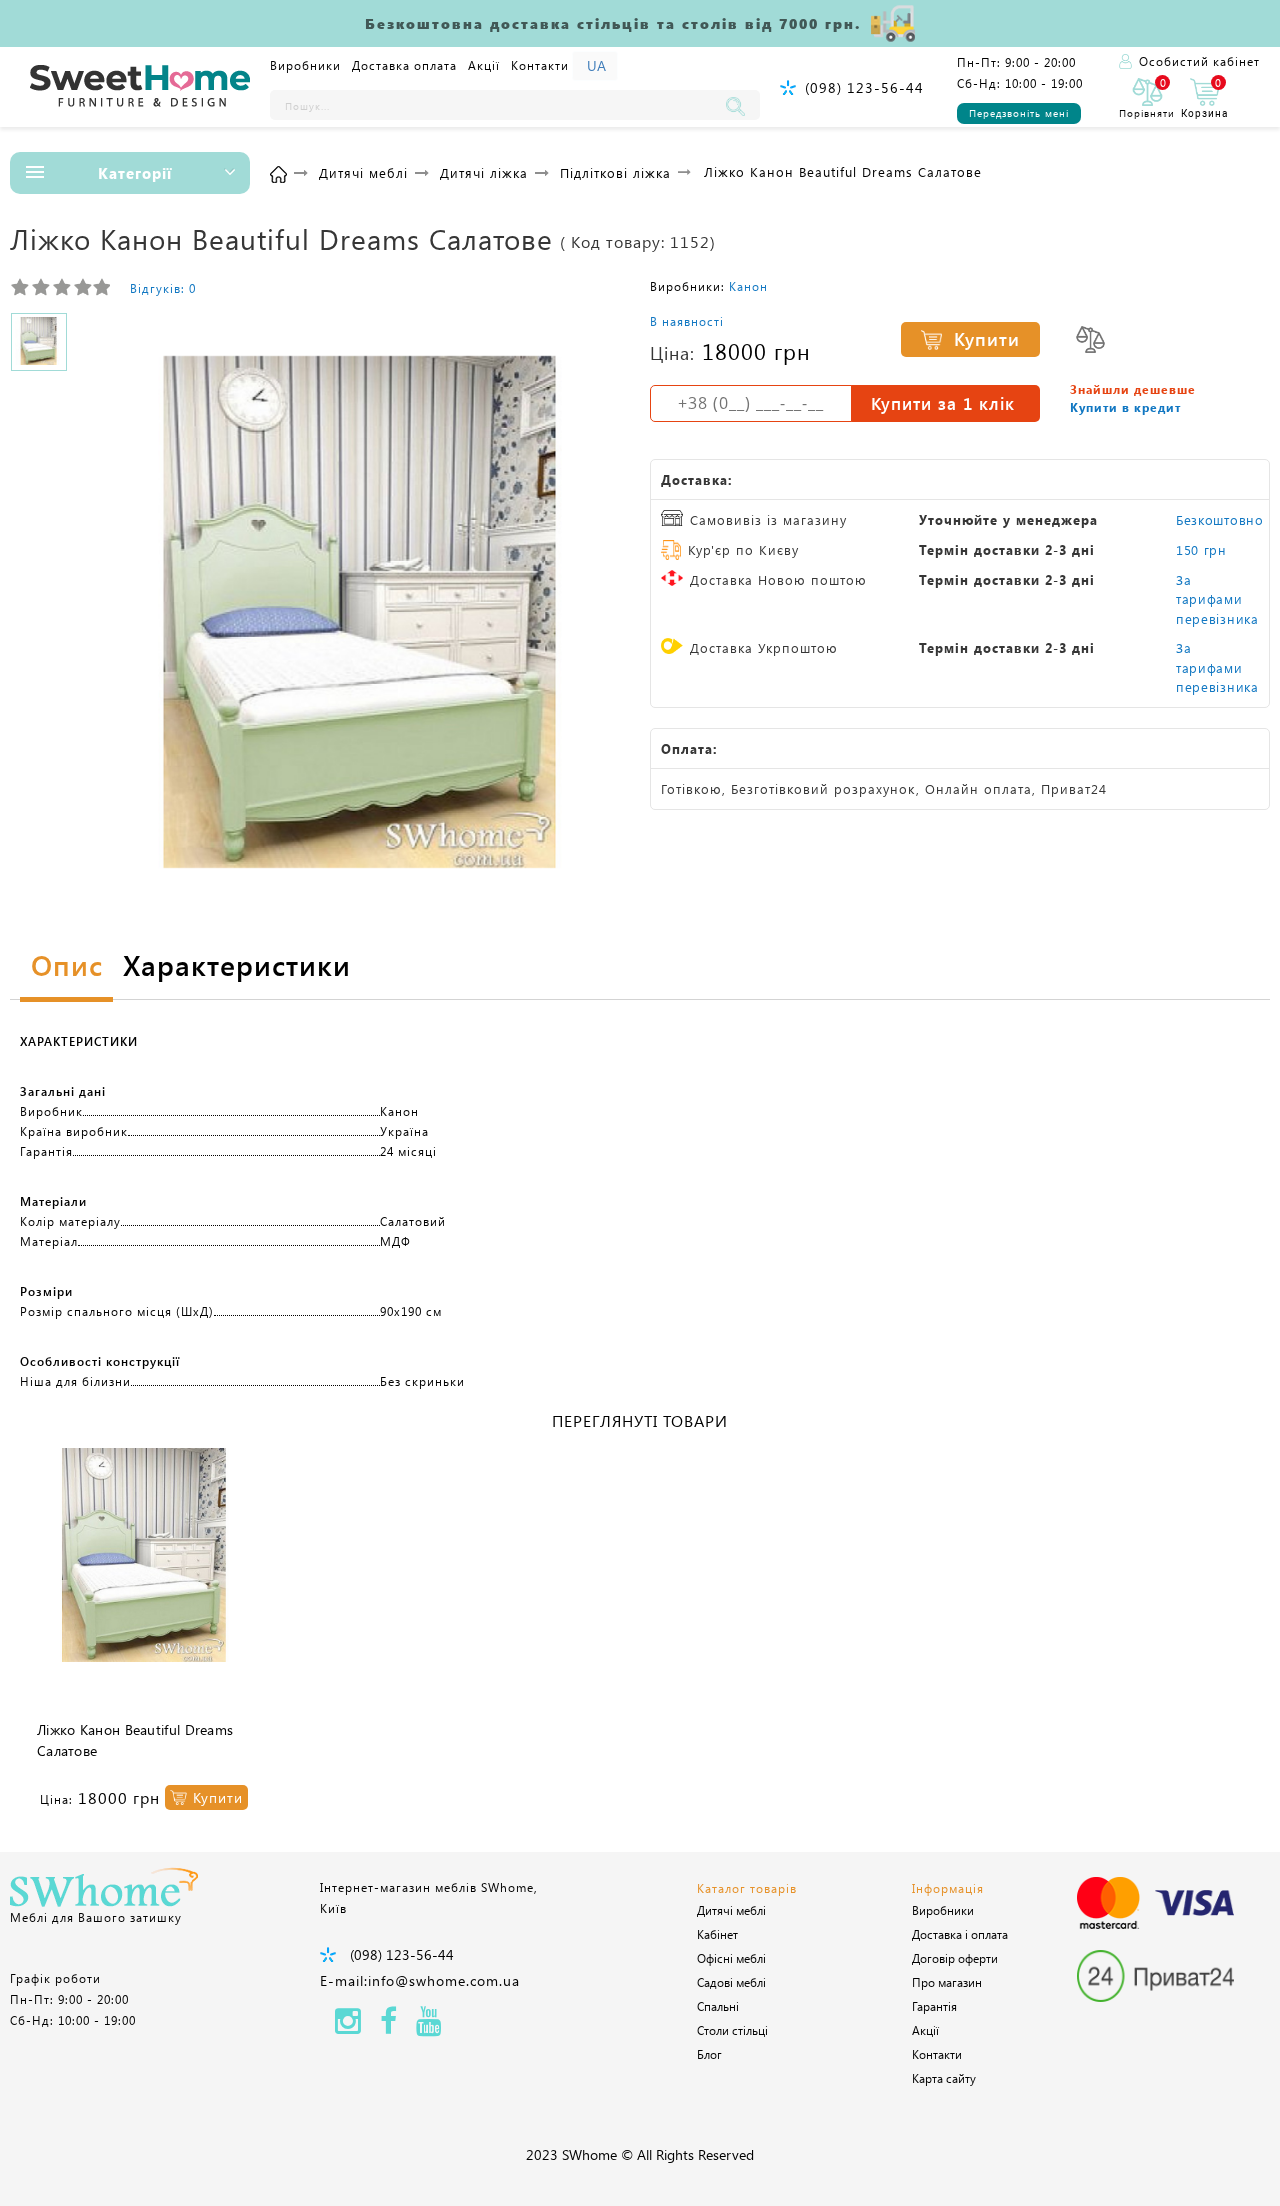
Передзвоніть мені (1019, 113)
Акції (484, 65)
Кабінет (717, 1934)
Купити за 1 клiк (943, 403)
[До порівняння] (1090, 339)
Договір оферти (955, 1958)
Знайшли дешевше (1133, 389)
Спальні (718, 2006)
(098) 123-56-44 (864, 87)
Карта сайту (944, 2078)
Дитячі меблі (731, 1910)
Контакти (540, 65)
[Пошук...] (740, 105)
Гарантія (934, 2006)
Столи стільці (732, 2030)
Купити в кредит (1125, 407)
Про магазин (947, 1982)
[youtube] (429, 2026)
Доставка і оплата (960, 1934)
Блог (709, 2054)
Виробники (305, 65)
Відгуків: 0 (163, 288)
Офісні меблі (731, 1958)
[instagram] (348, 2026)
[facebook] (388, 2026)
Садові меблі (731, 1982)
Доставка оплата (404, 65)
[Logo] (140, 87)
